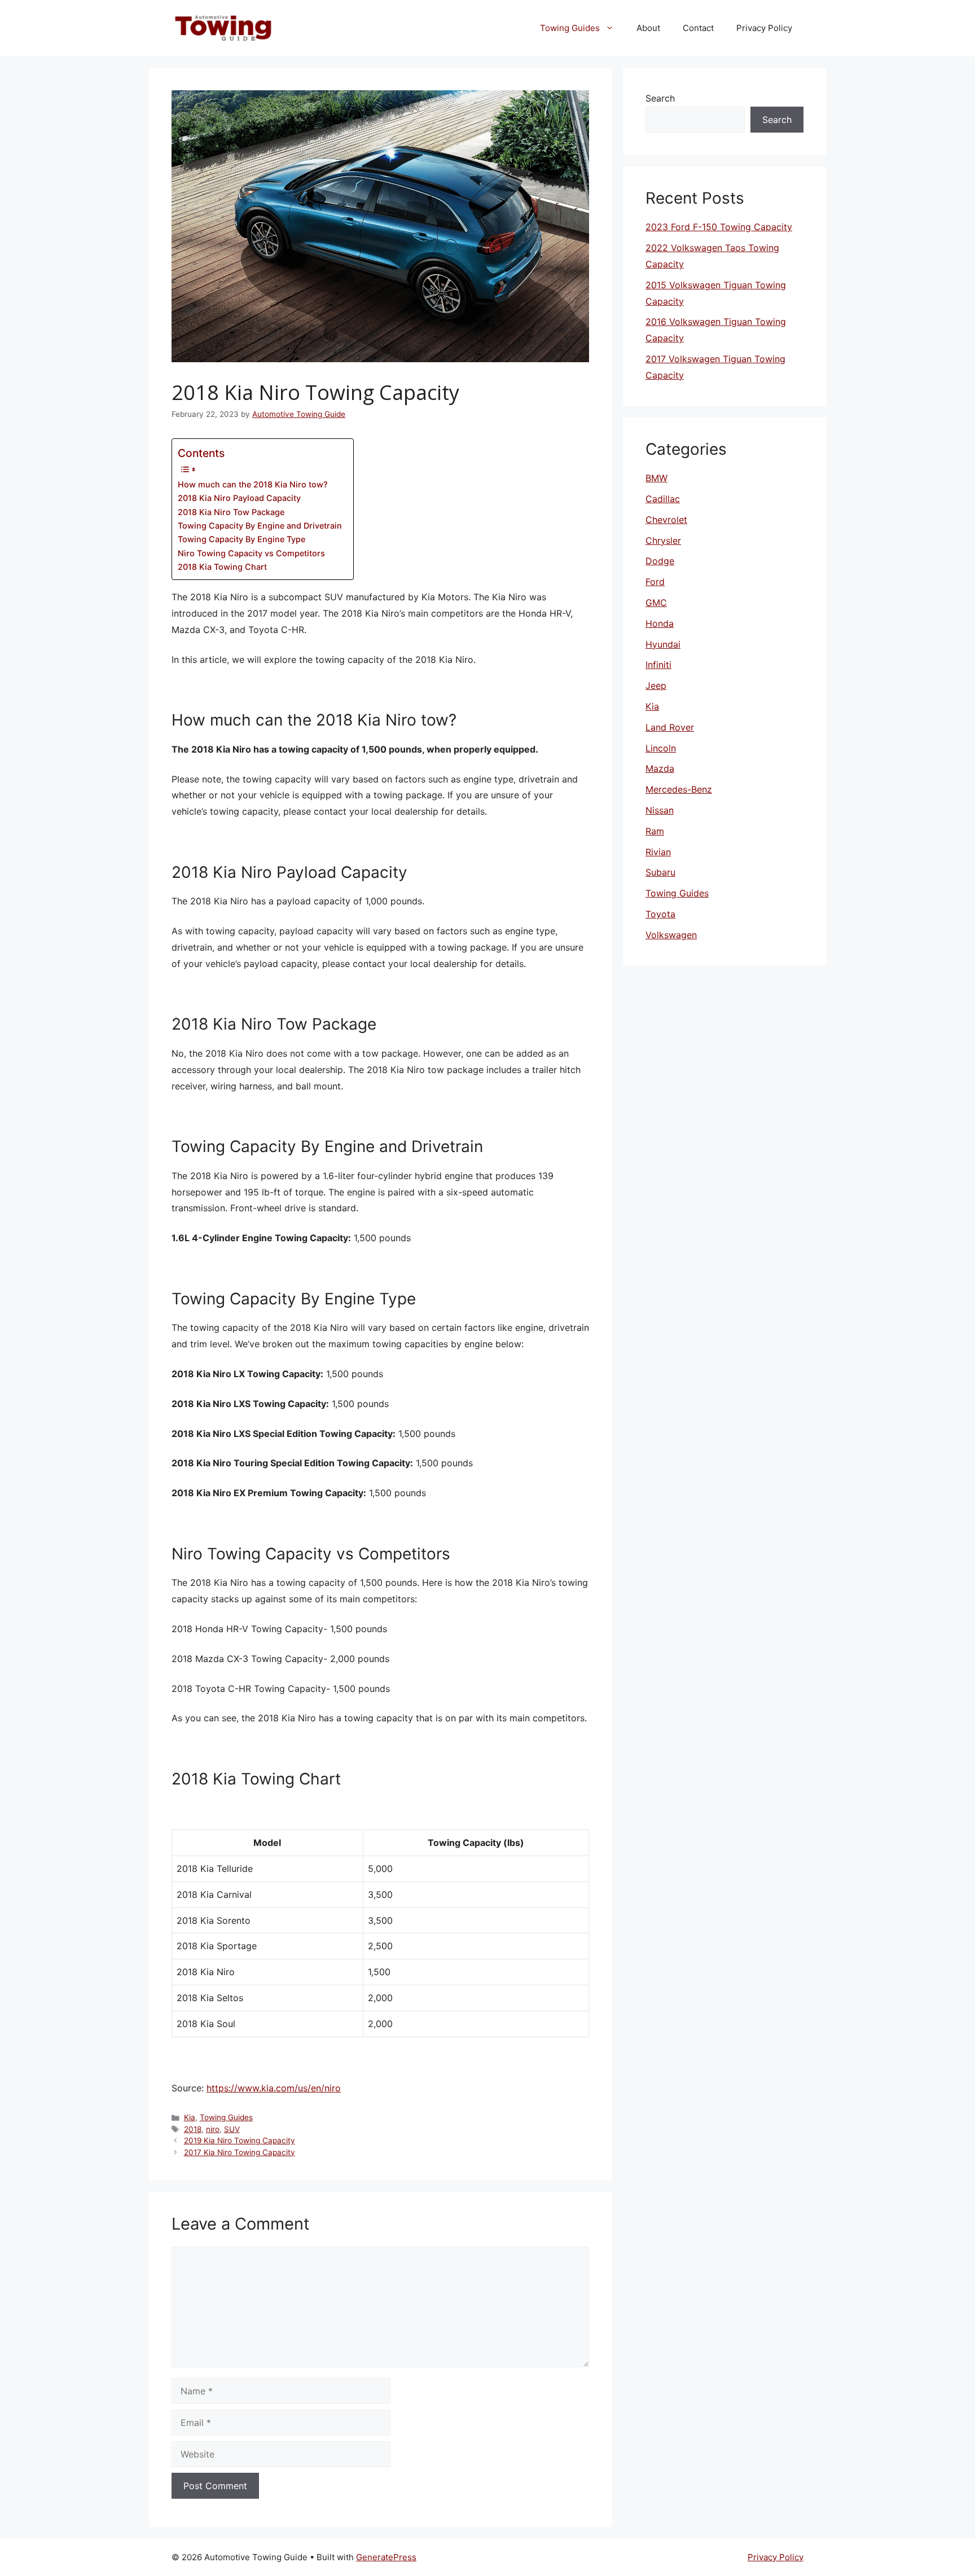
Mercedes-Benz (679, 789)
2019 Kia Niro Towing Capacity (240, 2140)
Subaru (660, 872)
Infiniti (658, 665)
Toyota (660, 914)
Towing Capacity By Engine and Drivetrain (260, 526)
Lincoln (661, 748)
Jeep (656, 685)
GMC (656, 603)
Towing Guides (570, 28)
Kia (190, 2117)
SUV (232, 2129)
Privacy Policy (764, 28)
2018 (193, 2129)
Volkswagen (671, 935)
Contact (698, 28)
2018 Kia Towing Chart (222, 567)
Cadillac (663, 499)
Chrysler (663, 540)
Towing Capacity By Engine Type (241, 539)
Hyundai (663, 644)
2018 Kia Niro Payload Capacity (239, 498)
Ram (655, 831)
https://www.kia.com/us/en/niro (274, 2088)
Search (660, 98)
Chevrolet (666, 520)
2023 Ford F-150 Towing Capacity (719, 227)
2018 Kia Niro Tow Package (231, 512)
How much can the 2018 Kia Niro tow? (253, 484)
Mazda (660, 768)
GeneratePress (386, 2557)
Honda (660, 623)
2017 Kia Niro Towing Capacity (240, 2152)
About (648, 28)
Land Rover (670, 727)
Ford (655, 582)
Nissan (660, 810)
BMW (656, 478)
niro (213, 2129)
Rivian (658, 852)
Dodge (660, 561)
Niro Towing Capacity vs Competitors (251, 553)
